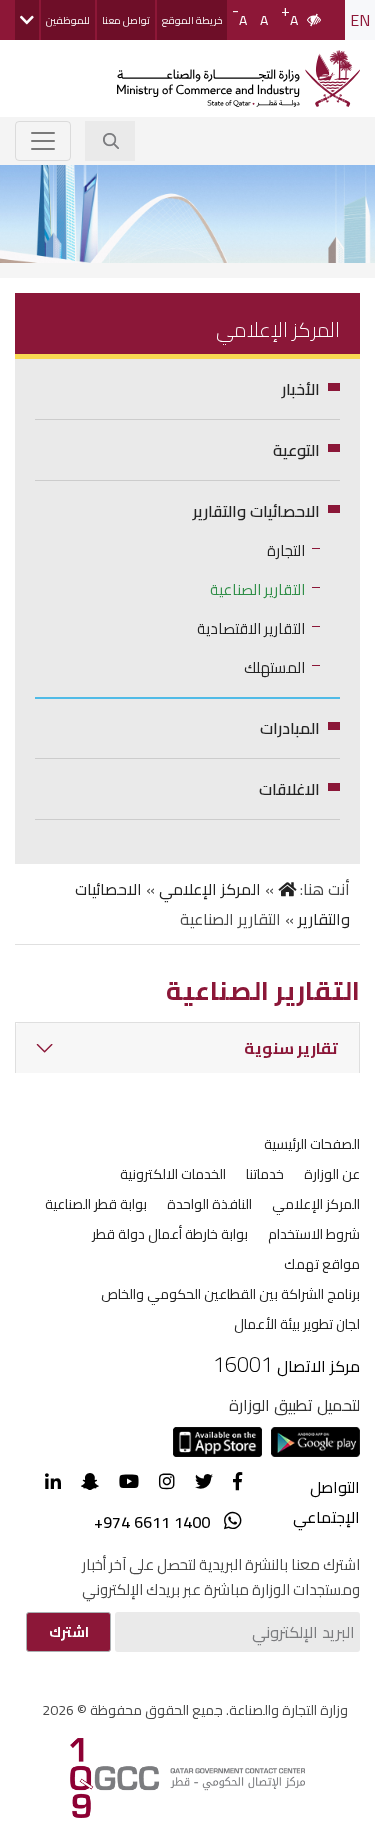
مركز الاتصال (318, 1366)
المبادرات (290, 728)
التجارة (286, 550)
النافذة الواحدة (209, 1204)
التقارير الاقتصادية (251, 628)
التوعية (296, 450)
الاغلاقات (289, 789)
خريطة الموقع (192, 20)
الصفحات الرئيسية (312, 1144)
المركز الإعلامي (210, 889)
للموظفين (68, 20)
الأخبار (301, 389)
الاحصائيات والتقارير (256, 511)
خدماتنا (265, 1174)
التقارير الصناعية (257, 589)
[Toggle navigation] (43, 141)
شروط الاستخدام (314, 1234)
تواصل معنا (126, 20)
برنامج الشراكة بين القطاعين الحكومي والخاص (230, 1294)
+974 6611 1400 (152, 1522)
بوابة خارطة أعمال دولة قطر (170, 1234)
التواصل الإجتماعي (326, 1502)
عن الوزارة (332, 1174)
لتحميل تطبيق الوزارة (294, 1405)
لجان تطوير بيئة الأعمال (297, 1324)
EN (360, 20)
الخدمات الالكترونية (173, 1174)
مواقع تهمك (322, 1264)
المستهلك (274, 667)
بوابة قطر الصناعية (96, 1204)
